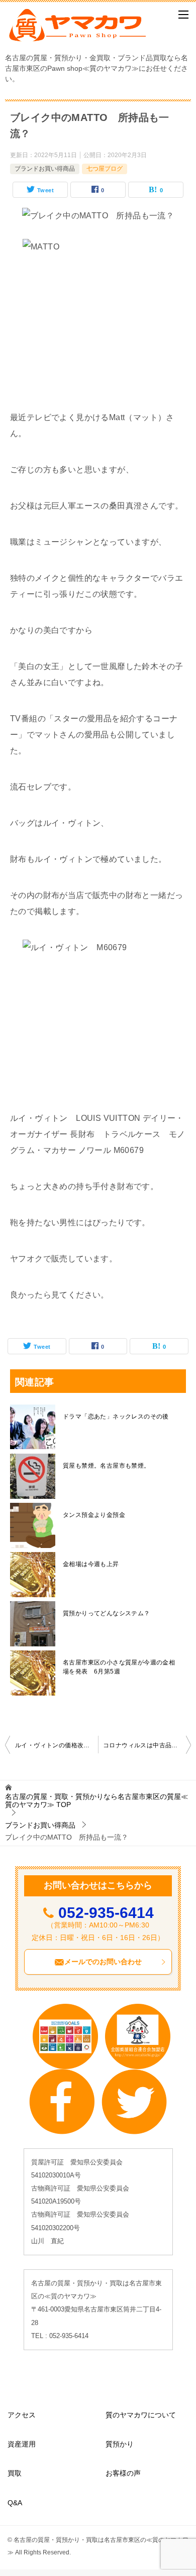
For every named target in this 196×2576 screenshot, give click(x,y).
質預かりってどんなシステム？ (107, 1613)
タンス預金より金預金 (94, 1515)
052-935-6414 (106, 1913)
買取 (15, 2473)
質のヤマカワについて (141, 2415)
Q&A (15, 2503)
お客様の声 (123, 2473)
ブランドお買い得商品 (45, 169)
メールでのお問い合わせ (103, 1962)
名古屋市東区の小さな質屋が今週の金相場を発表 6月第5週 (119, 1667)
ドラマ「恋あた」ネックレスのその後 (116, 1416)
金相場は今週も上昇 (91, 1564)
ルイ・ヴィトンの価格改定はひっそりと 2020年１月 (57, 1745)
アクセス (22, 2415)
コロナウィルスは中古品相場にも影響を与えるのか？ (147, 1745)
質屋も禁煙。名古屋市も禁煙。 (107, 1466)
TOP (96, 1801)
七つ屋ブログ (105, 169)
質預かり (120, 2444)
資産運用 (22, 2444)
